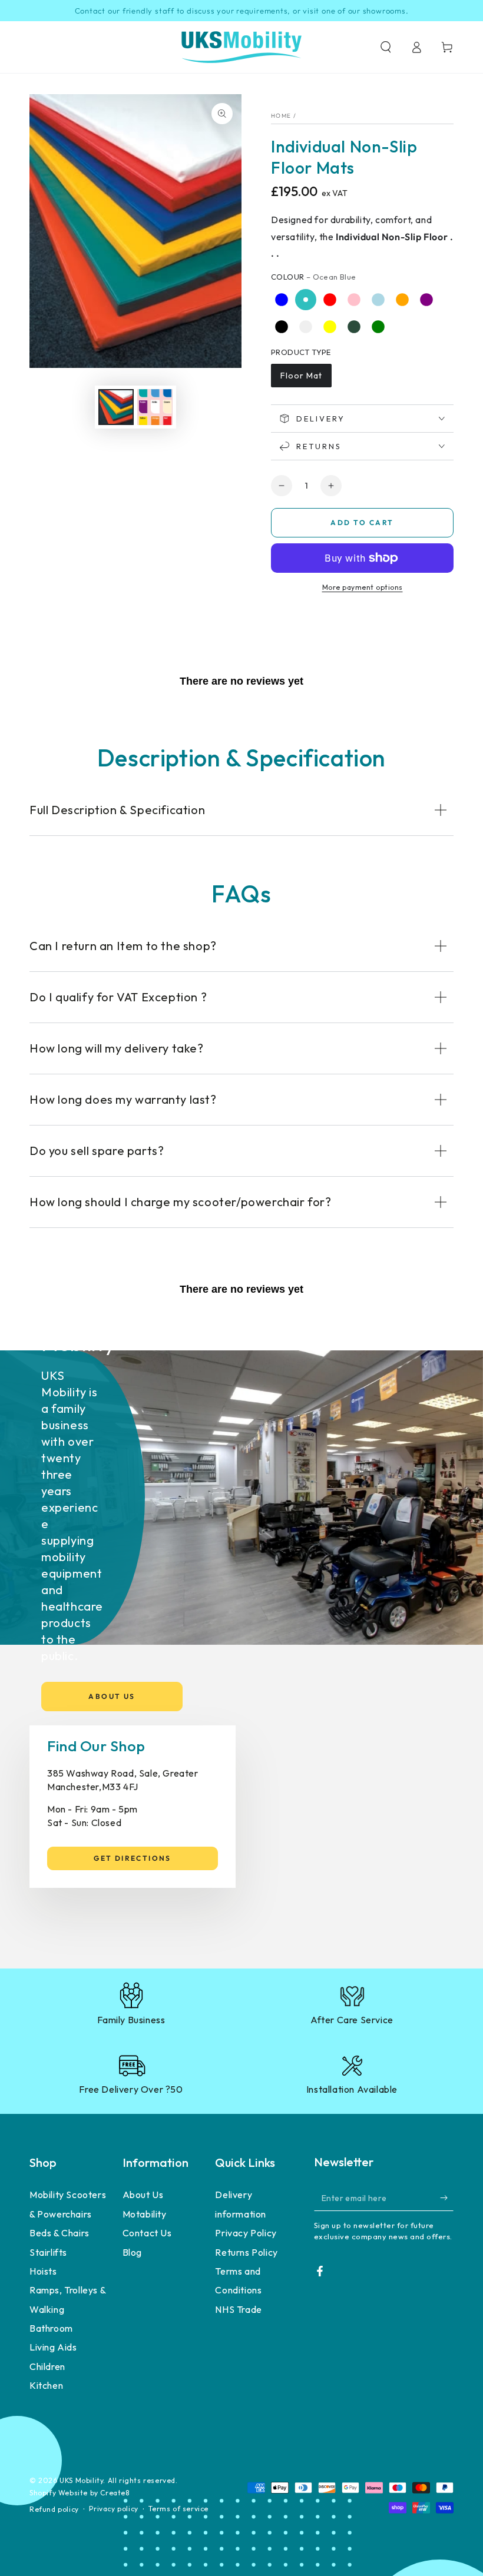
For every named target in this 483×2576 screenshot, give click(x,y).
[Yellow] (330, 327)
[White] (306, 327)
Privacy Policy (246, 2233)
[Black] (282, 327)
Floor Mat (301, 376)
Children (47, 2366)
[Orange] (402, 300)
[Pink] (354, 300)
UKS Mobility (81, 2480)
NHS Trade (238, 2309)
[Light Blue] (378, 300)
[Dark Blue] (282, 300)
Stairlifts (48, 2252)
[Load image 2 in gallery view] (155, 407)
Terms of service (178, 2509)
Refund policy (54, 2509)
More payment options (363, 587)
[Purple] (426, 300)
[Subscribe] (447, 2197)
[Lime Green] (378, 327)
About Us (112, 1696)
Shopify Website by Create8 (80, 2493)
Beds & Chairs (59, 2233)
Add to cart (362, 522)
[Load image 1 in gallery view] (116, 407)
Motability (145, 2214)
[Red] (330, 300)
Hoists (43, 2271)
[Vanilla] (426, 327)
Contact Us (147, 2233)
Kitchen (46, 2385)
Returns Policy (246, 2252)
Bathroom (51, 2328)
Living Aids (53, 2347)
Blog (132, 2252)
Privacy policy (113, 2509)
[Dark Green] (354, 327)
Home (281, 116)
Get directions (133, 1858)
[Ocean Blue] (306, 300)
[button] (386, 47)
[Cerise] (402, 327)
